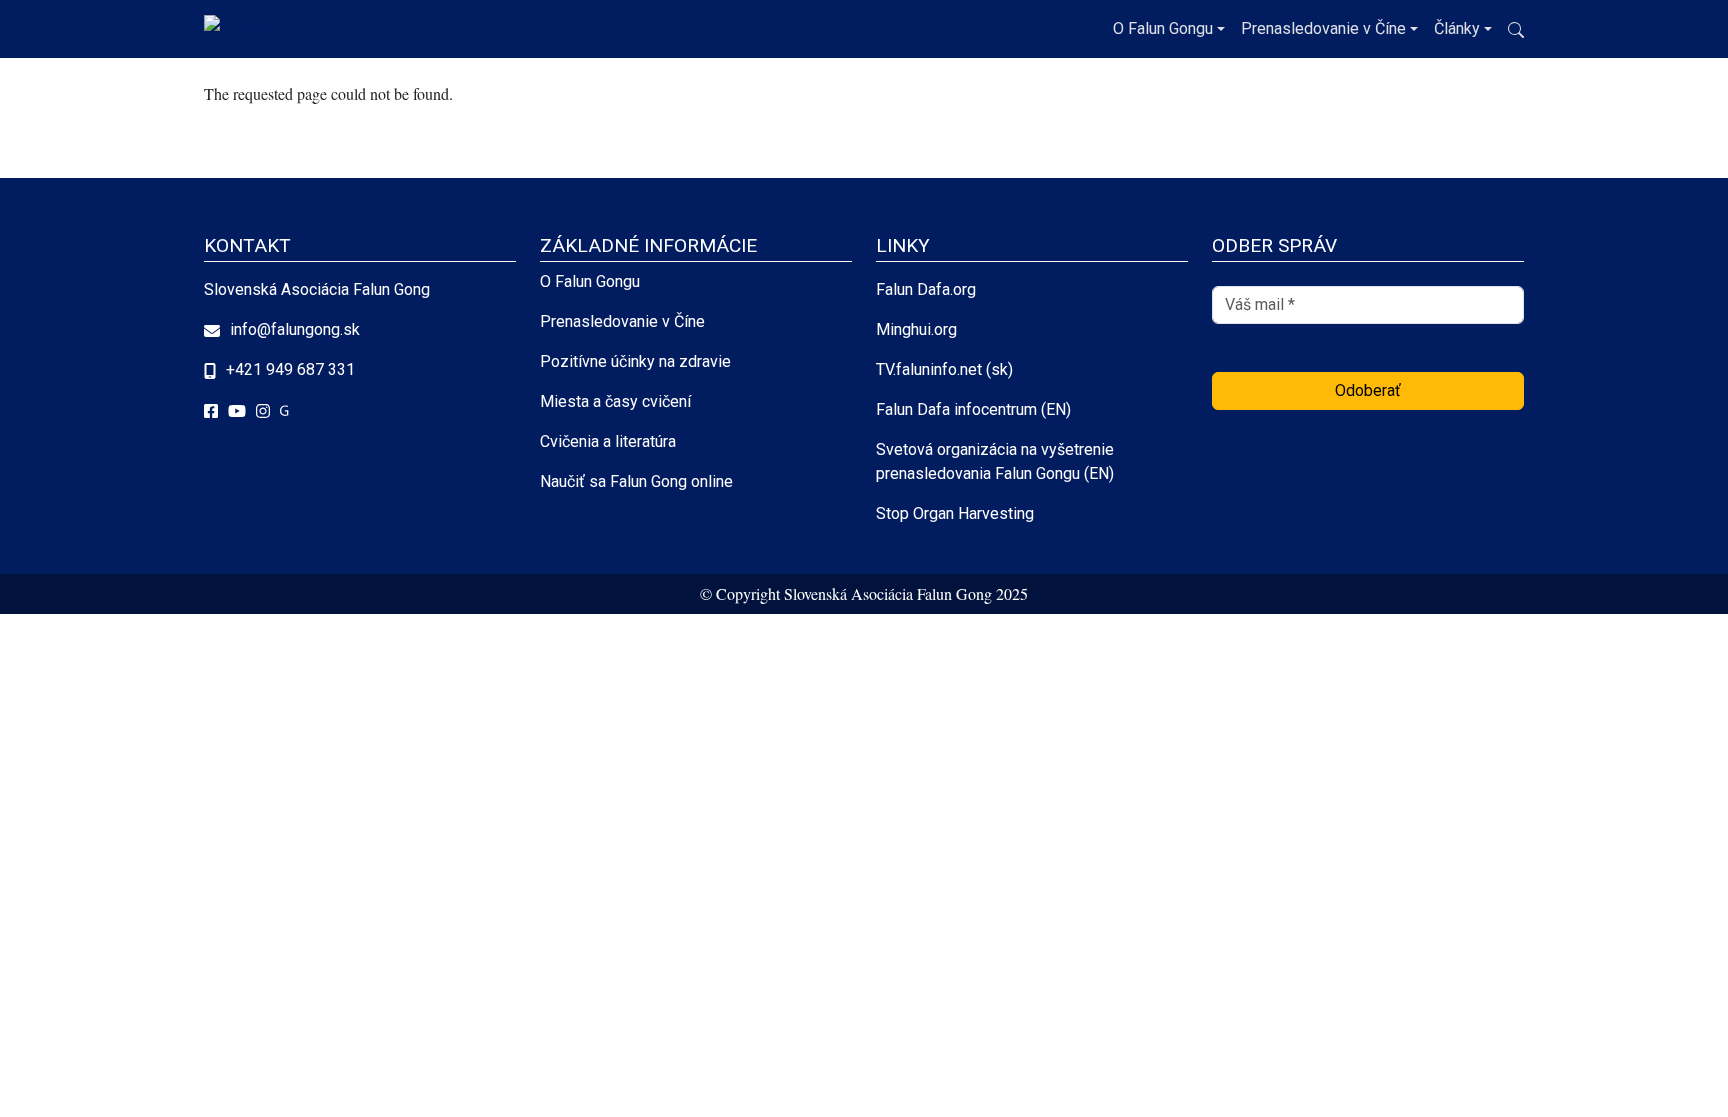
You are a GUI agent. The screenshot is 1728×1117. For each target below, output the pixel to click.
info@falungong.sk (295, 329)
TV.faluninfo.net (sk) (944, 369)
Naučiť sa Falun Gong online (636, 481)
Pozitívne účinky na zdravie (635, 361)
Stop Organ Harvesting (955, 513)
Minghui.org (916, 329)
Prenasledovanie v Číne (622, 321)
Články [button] (1457, 28)
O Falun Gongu (590, 281)
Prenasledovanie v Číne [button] (1323, 28)
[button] (1516, 29)
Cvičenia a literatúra (608, 441)
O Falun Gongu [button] (1163, 28)
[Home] (243, 29)
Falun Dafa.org (926, 289)
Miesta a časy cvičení (615, 401)
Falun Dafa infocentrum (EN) (973, 409)
